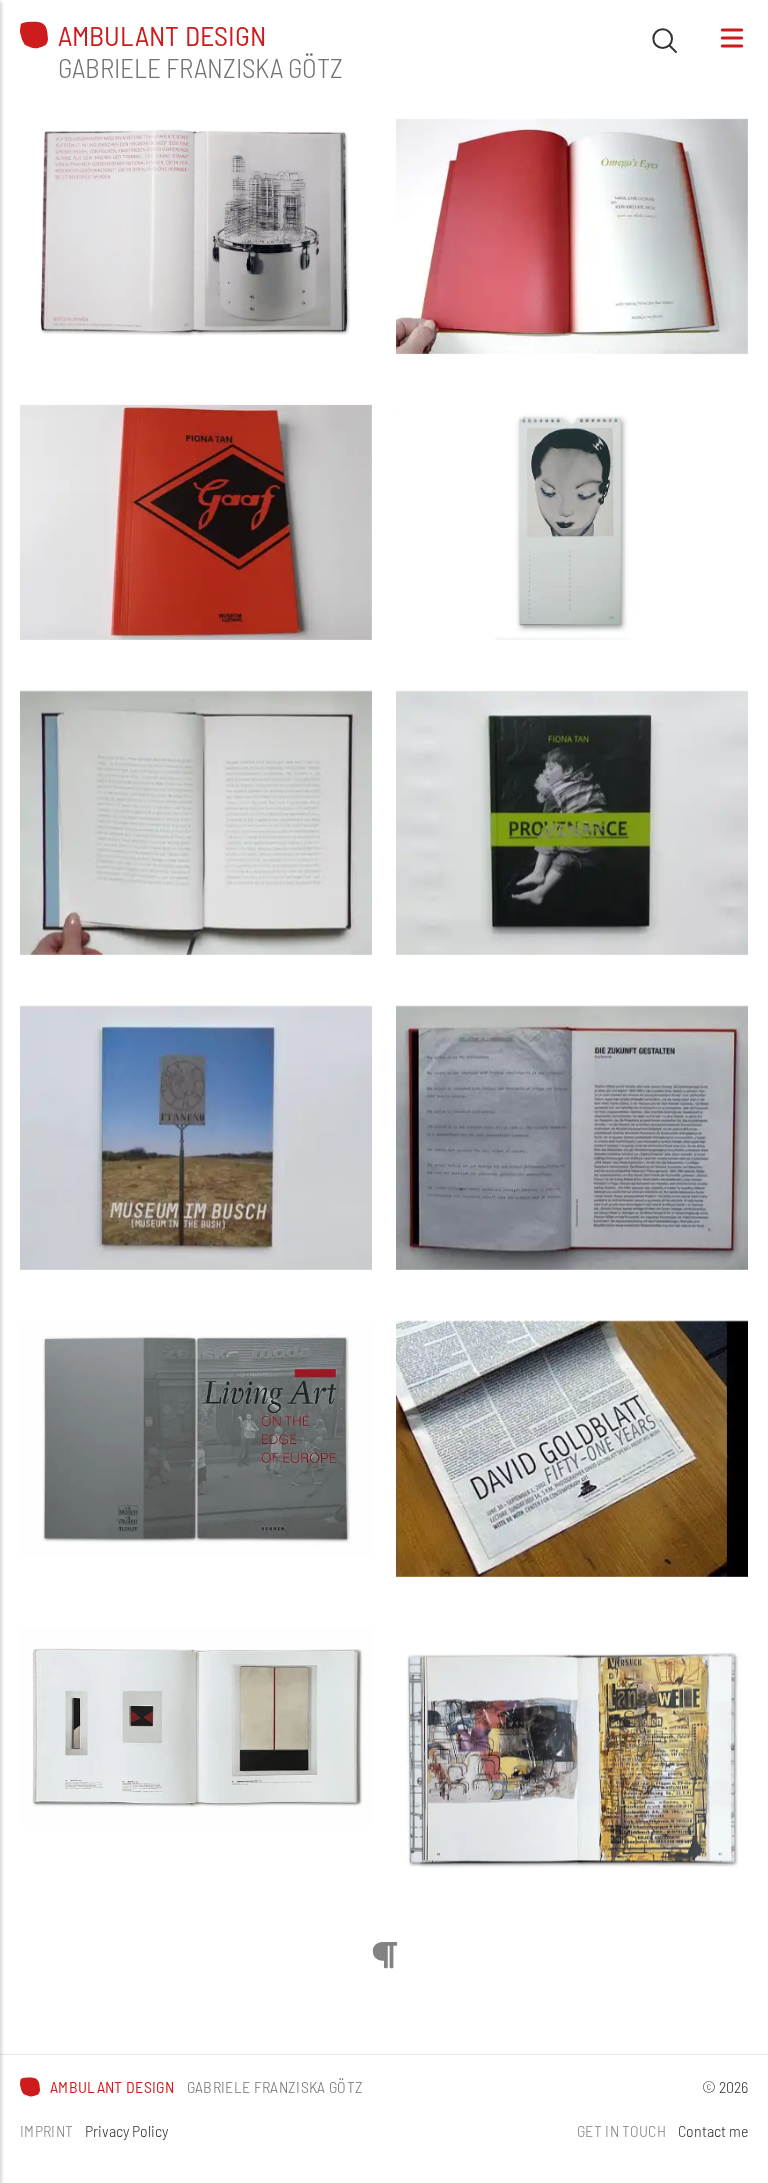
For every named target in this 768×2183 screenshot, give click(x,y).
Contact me (713, 2130)
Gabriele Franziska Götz (200, 67)
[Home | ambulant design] (34, 35)
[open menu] (732, 38)
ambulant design (162, 35)
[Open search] (664, 40)
